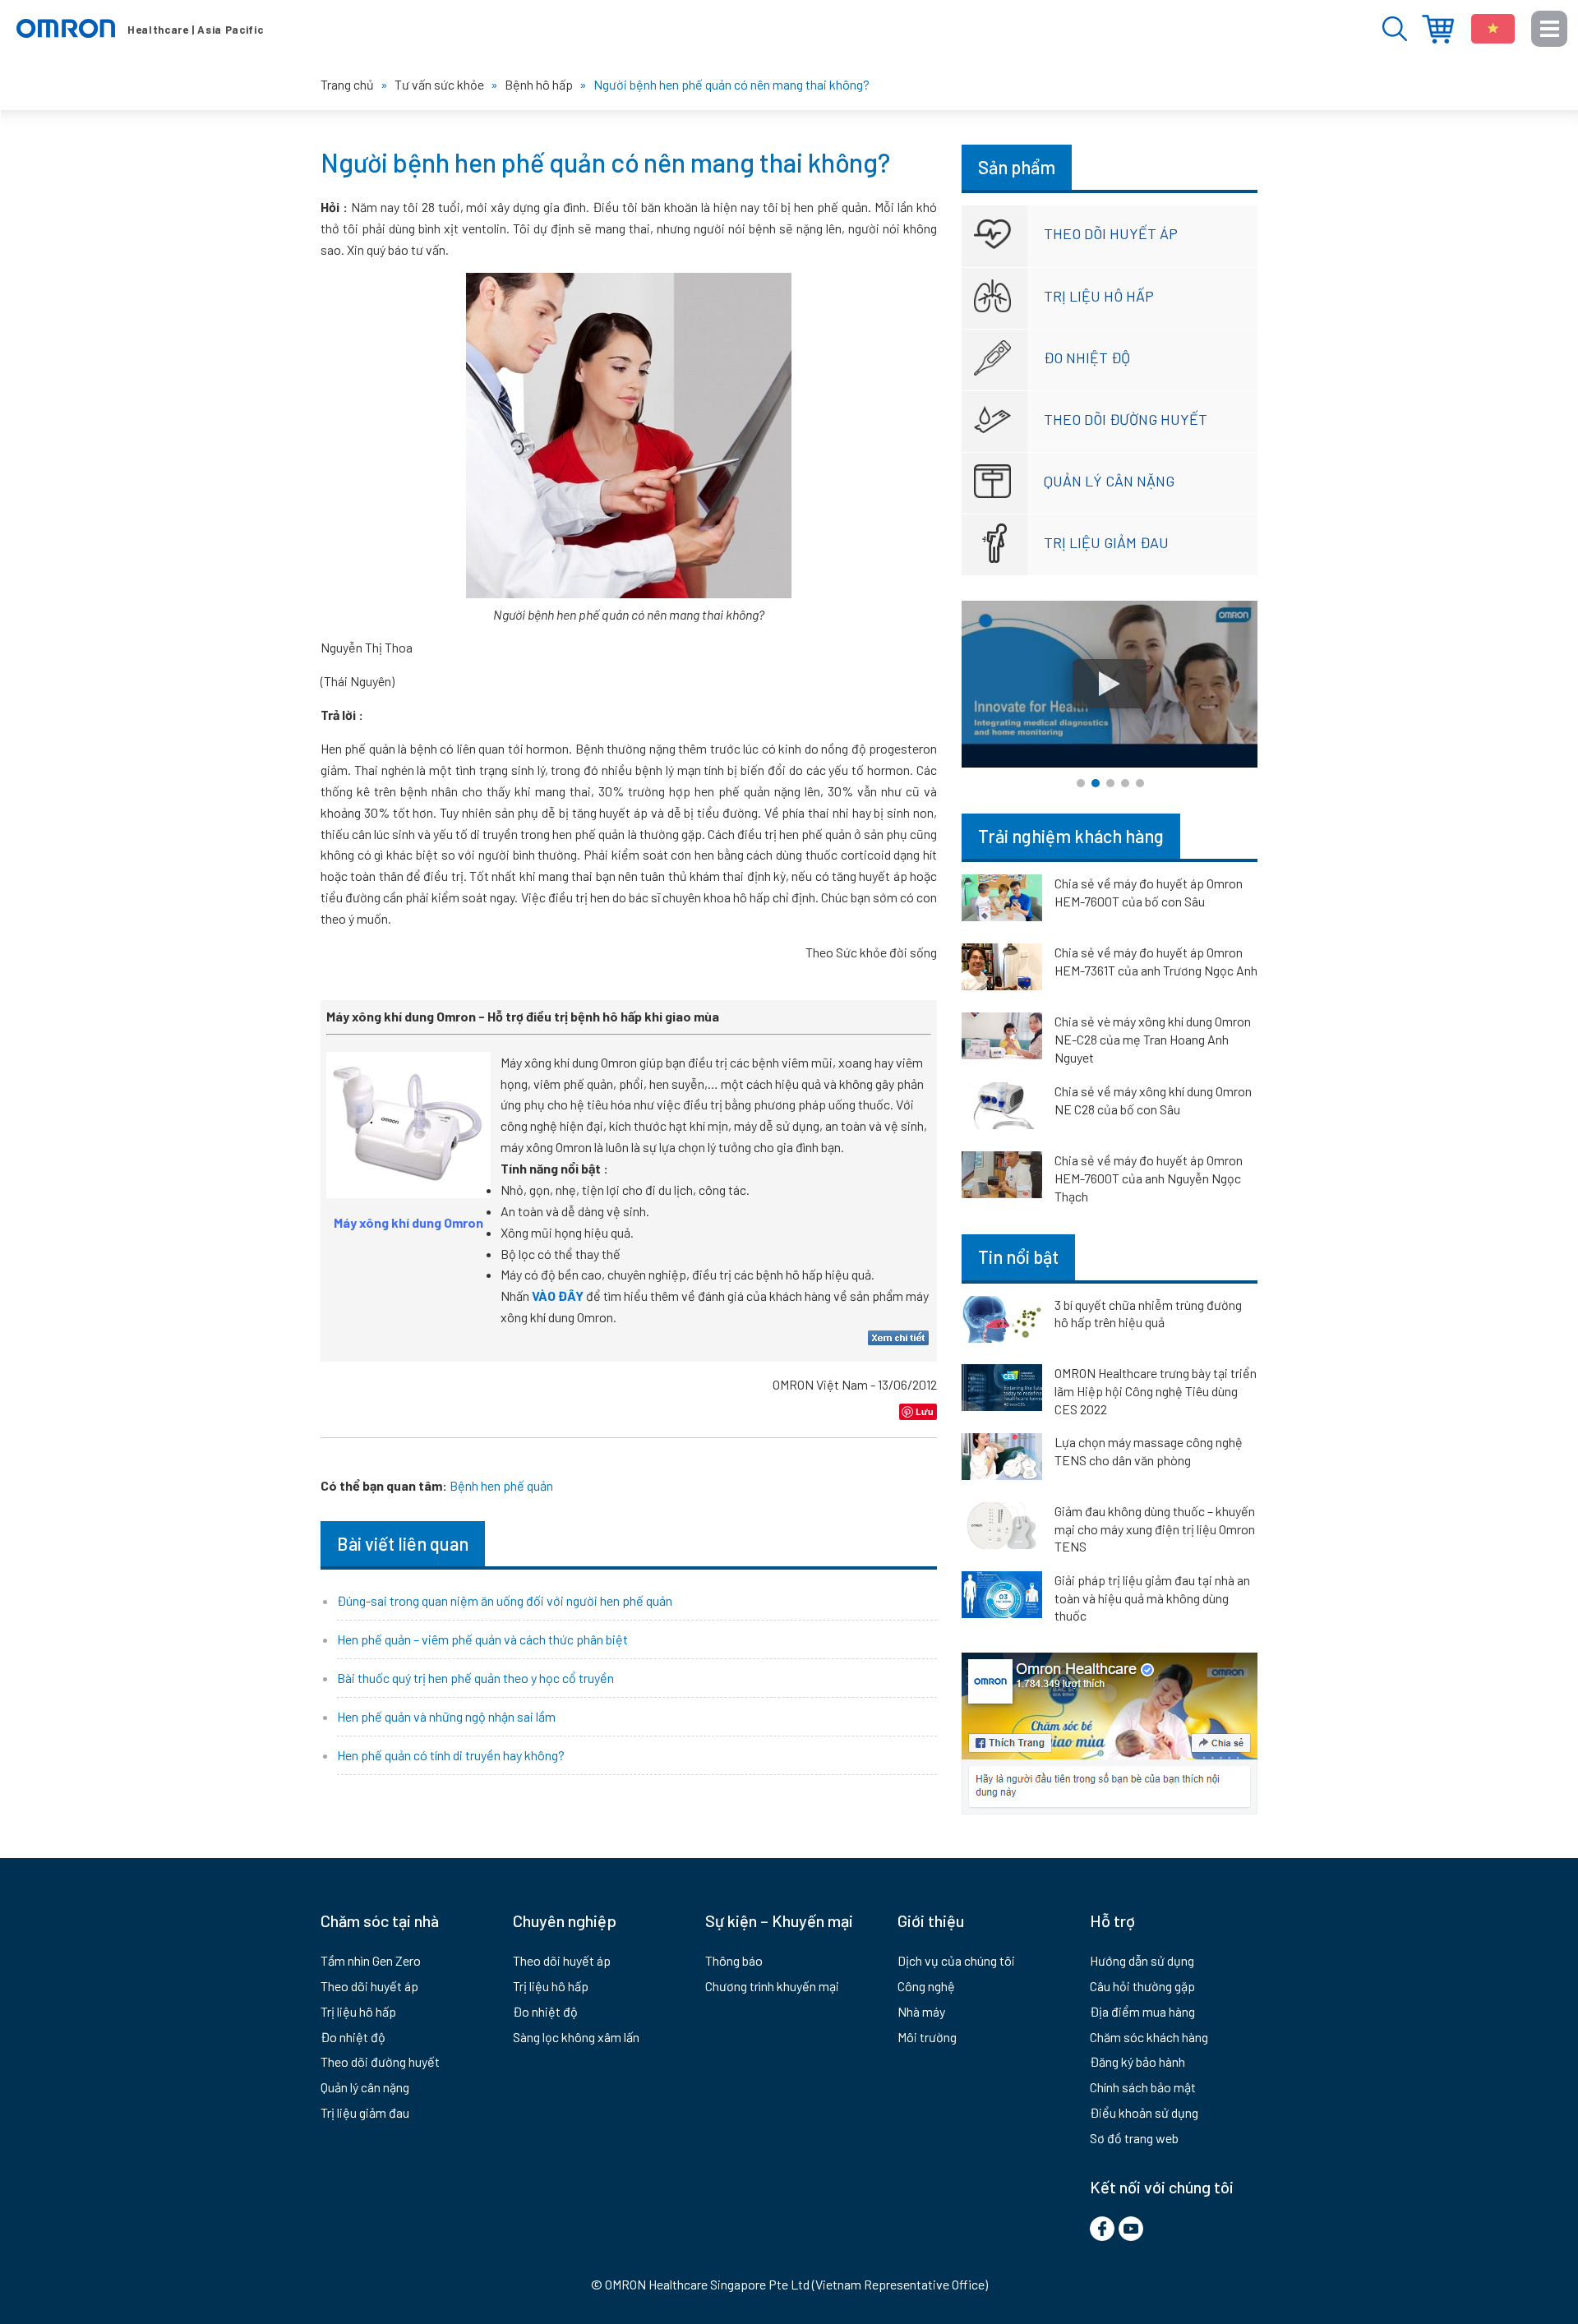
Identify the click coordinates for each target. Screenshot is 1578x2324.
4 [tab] (1125, 783)
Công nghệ (926, 1986)
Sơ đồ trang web (1134, 2138)
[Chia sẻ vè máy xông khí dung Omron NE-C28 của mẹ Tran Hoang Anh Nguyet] (1002, 1039)
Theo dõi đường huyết (1126, 419)
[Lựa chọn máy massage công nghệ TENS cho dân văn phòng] (1002, 1459)
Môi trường (927, 2037)
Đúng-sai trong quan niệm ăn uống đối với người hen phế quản (505, 1600)
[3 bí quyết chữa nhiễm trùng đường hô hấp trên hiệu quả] (1002, 1322)
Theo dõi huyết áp (1111, 233)
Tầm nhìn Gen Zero (371, 1960)
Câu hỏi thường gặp (1142, 1986)
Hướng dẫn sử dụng (1142, 1960)
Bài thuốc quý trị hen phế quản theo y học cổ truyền (475, 1678)
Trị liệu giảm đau (1106, 542)
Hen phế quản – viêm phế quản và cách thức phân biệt (482, 1639)
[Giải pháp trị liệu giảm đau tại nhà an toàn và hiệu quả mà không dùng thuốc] (1002, 1598)
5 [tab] (1140, 783)
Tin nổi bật (1018, 1257)
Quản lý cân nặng (1109, 481)
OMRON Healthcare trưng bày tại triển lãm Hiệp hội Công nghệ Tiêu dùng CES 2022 (1156, 1390)
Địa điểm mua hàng (1438, 29)
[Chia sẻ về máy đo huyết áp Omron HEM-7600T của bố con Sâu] (1002, 901)
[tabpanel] (1110, 684)
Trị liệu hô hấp (1099, 296)
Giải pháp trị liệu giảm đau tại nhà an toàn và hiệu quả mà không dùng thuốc (1152, 1598)
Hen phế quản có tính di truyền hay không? (451, 1755)
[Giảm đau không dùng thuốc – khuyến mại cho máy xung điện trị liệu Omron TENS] (1002, 1529)
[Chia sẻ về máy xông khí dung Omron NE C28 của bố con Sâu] (1002, 1109)
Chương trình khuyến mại (772, 1986)
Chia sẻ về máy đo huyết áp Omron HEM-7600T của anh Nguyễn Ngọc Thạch (1149, 1178)
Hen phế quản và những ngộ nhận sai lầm (446, 1716)
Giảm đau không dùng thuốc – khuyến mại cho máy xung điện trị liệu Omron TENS (1155, 1529)
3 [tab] (1110, 783)
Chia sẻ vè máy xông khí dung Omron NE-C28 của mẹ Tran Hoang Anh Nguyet (1153, 1039)
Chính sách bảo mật (1143, 2087)
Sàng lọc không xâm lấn (576, 2037)
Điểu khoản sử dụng (1144, 2112)
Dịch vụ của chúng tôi (956, 1960)
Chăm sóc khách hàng (1149, 2037)
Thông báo (734, 1960)
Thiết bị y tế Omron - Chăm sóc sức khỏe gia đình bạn (140, 29)
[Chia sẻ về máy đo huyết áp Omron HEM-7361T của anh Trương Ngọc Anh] (1002, 970)
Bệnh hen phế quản (501, 1485)
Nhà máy (921, 2011)
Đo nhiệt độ (1087, 357)
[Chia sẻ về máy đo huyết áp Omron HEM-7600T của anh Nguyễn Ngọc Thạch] (1002, 1178)
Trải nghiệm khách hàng (1071, 836)
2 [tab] (1096, 783)
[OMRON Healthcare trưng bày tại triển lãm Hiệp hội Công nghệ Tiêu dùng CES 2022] (1002, 1390)
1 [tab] (1081, 783)
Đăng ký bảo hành (1137, 2061)
